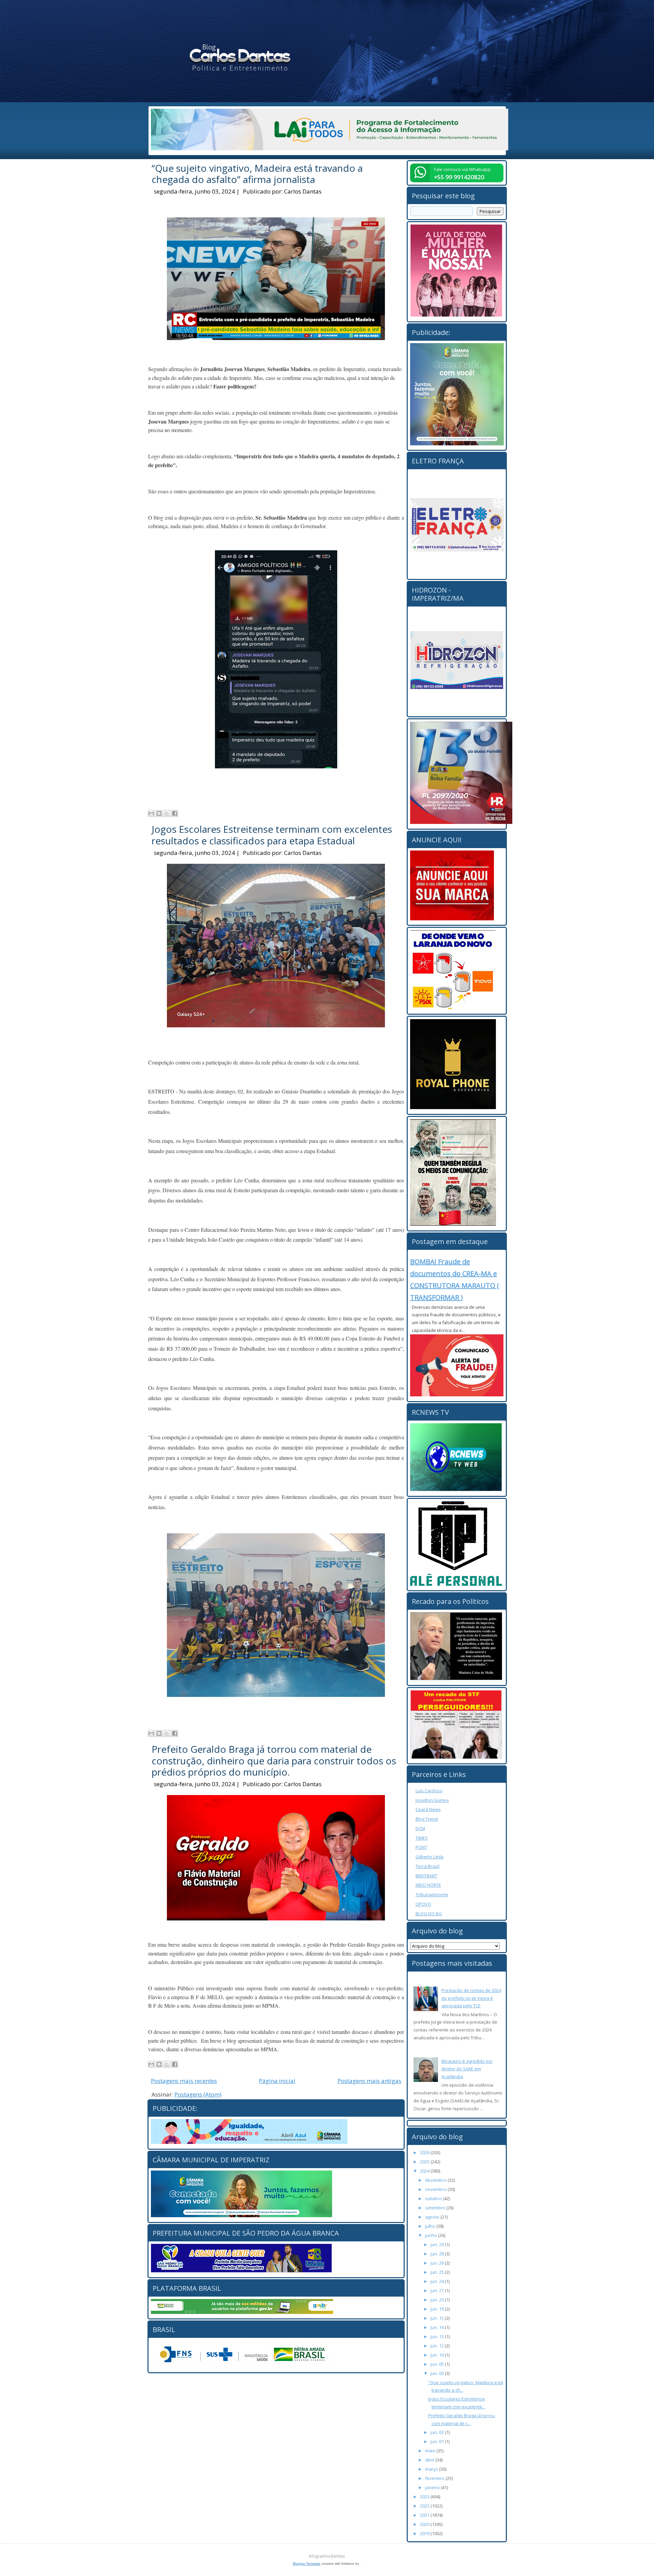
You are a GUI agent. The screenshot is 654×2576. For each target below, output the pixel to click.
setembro (436, 2208)
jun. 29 (438, 2244)
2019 (425, 2533)
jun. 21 (438, 2290)
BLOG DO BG (429, 1914)
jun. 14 (438, 2327)
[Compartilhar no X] (167, 813)
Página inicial (277, 2081)
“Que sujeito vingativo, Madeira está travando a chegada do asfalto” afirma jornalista (257, 174)
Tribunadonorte (432, 1895)
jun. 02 (438, 2432)
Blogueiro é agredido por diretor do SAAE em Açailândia (467, 2069)
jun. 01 (438, 2441)
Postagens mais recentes (184, 2081)
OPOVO (423, 1904)
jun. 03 (438, 2373)
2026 (425, 2152)
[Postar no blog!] (159, 813)
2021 (425, 2515)
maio (431, 2451)
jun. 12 (438, 2346)
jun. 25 (438, 2272)
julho (431, 2226)
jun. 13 (438, 2336)
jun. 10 (438, 2355)
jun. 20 (438, 2300)
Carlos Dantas (303, 191)
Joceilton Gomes (432, 1800)
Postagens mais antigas (369, 2081)
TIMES (422, 1838)
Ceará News (428, 1809)
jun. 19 (438, 2309)
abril (430, 2460)
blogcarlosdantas (327, 2556)
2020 (425, 2524)
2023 (425, 2497)
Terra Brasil (427, 1866)
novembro (436, 2189)
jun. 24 (438, 2281)
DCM (420, 1828)
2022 (425, 2506)
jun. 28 (438, 2254)
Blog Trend (427, 1819)
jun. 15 (438, 2318)
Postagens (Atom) (198, 2094)
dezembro (436, 2180)
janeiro (433, 2487)
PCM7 (421, 1847)
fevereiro (435, 2478)
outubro (434, 2198)
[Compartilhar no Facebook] (175, 813)
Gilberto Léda (430, 1857)
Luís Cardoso (429, 1791)
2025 (425, 2162)
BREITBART (426, 1876)
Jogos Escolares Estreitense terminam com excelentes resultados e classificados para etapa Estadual (272, 835)
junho (432, 2235)
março (432, 2469)
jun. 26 (438, 2263)
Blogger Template (307, 2564)
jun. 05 (438, 2364)
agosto (433, 2217)
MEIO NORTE (428, 1885)
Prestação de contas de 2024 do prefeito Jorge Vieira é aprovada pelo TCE (471, 1998)
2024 (425, 2171)
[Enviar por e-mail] (151, 813)
